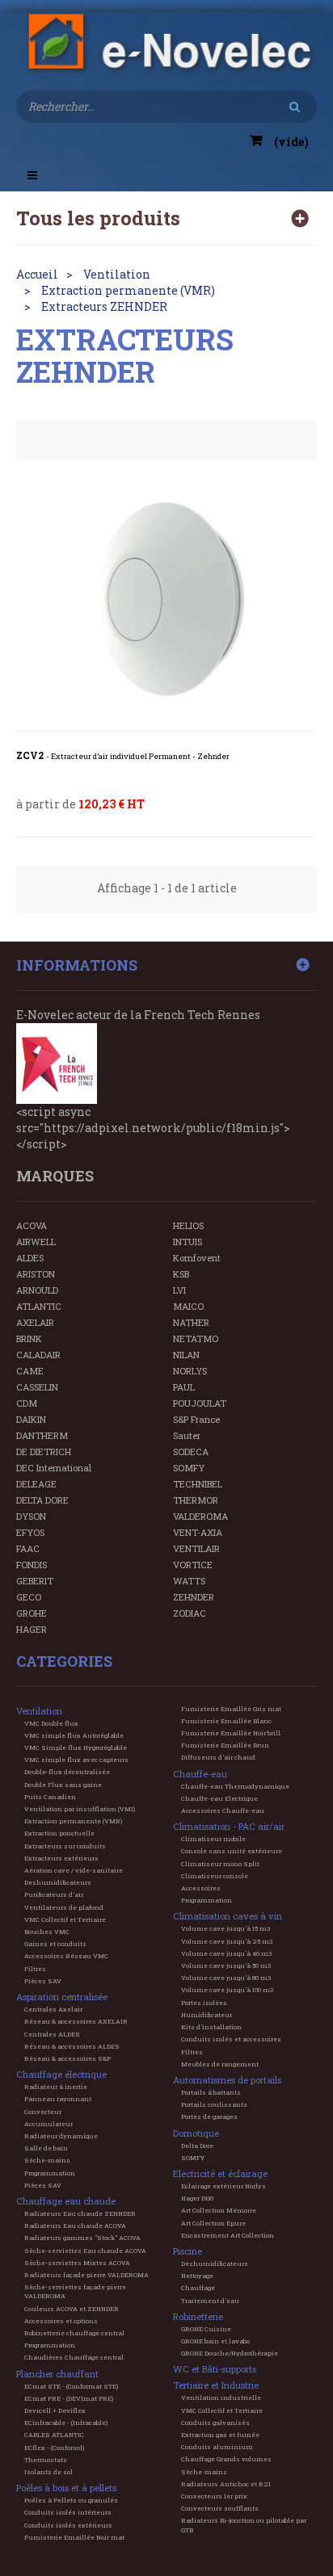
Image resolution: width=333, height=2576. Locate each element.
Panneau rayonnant (58, 2099)
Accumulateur (48, 2124)
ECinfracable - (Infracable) (66, 2423)
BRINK (29, 1338)
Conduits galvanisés (215, 2423)
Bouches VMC (47, 1932)
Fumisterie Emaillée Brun (225, 1745)
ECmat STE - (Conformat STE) (71, 2386)
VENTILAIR (196, 1548)
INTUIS (188, 1242)
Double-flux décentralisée (67, 1772)
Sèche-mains (47, 2160)
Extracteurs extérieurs (61, 1858)
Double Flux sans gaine (63, 1785)
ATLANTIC (39, 1306)
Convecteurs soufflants (220, 2508)
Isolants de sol (48, 2472)
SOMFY (189, 1468)
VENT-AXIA (198, 1532)
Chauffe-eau (200, 1774)
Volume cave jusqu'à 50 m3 (226, 1966)
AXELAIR (35, 1322)
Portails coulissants (214, 2104)
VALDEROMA (200, 1516)
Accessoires (201, 1888)
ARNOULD (37, 1290)
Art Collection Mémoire (219, 2210)
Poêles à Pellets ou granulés (71, 2500)
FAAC (28, 1548)
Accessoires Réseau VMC (66, 1956)
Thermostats (46, 2460)
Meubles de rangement (220, 2064)
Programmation (50, 2173)
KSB (181, 1274)
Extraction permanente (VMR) (73, 1821)
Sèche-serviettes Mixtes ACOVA (77, 2263)
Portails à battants (211, 2092)
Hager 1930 (197, 2198)
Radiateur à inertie (56, 2087)
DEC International (54, 1468)
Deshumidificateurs (58, 1882)
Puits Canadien (50, 1797)
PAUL (184, 1387)
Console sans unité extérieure (232, 1851)
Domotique (196, 2133)
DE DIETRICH (44, 1452)
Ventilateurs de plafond (64, 1907)
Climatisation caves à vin (228, 1916)
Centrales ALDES (52, 2034)
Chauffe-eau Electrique (219, 1798)
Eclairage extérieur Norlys (223, 2186)
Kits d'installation (211, 2027)
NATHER (191, 1322)
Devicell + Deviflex (55, 2410)
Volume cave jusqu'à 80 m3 (226, 1978)
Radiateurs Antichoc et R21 (226, 2484)
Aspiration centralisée (62, 1997)
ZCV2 (123, 756)
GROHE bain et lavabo (215, 2341)
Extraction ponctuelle (59, 1833)
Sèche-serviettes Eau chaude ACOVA (85, 2251)
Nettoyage (197, 2276)
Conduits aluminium (217, 2447)
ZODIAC (190, 1613)
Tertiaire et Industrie (216, 2385)
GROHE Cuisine (206, 2329)
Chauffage (198, 2288)
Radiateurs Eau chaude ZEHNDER (80, 2213)
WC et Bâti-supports (215, 2369)
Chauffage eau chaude (66, 2201)
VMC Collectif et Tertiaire (65, 1919)
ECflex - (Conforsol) (54, 2448)
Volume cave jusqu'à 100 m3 (227, 1990)
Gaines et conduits (55, 1944)
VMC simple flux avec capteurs (76, 1760)
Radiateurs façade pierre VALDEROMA (86, 2275)
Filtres (35, 1969)
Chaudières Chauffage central (74, 2357)
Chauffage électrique (61, 2074)
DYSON (31, 1516)
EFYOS (30, 1532)
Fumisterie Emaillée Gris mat (231, 1709)
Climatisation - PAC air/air (229, 1826)
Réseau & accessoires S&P (67, 2058)
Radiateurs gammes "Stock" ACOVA (82, 2238)
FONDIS (32, 1565)
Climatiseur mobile (213, 1839)
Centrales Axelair (53, 2009)
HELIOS (188, 1225)
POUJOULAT (200, 1403)
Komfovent (197, 1258)
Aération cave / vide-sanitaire (74, 1870)
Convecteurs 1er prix (214, 2496)
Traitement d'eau (210, 2301)
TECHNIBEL (198, 1484)
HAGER (32, 1629)
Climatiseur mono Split (220, 1864)
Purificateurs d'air (54, 1894)
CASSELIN (37, 1387)
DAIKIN (31, 1419)
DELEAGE (36, 1484)
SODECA (191, 1452)
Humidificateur (207, 2015)
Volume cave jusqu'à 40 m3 (226, 1953)
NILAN (186, 1355)
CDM (27, 1403)
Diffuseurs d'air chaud (218, 1757)
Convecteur (43, 2112)
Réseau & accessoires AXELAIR (76, 2021)
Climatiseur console (215, 1876)
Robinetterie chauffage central (74, 2333)
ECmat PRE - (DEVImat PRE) (69, 2398)
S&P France (196, 1419)
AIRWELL (36, 1242)
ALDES (30, 1258)
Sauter (187, 1435)
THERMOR (196, 1500)
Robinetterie (198, 2316)
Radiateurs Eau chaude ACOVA (75, 2226)
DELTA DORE (42, 1500)
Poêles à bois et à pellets (66, 2488)
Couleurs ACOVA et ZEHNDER (72, 2309)
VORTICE (193, 1565)
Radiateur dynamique (61, 2136)
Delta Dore (197, 2146)
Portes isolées (204, 2003)
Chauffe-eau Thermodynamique (235, 1786)
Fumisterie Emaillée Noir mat (74, 2537)
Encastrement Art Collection (228, 2235)
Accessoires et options (61, 2321)
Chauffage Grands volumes (226, 2459)
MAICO (188, 1306)
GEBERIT (35, 1581)
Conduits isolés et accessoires (231, 2039)
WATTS (189, 1581)
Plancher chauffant (57, 2374)
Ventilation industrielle (221, 2398)
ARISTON (36, 1274)
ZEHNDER (194, 1597)
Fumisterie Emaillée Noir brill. (232, 1733)
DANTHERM (42, 1435)
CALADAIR (38, 1355)
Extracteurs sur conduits (65, 1846)
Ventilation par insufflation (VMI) (80, 1809)
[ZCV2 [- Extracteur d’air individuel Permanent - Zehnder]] (166, 602)
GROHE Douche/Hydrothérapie (230, 2353)
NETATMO (196, 1338)
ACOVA (32, 1225)
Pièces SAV (43, 1981)
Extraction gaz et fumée (220, 2435)
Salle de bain (46, 2148)
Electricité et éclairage (220, 2173)
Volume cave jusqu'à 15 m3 (226, 1928)
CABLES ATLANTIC (54, 2435)
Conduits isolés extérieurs (68, 2525)
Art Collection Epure (213, 2223)
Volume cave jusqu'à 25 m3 (227, 1941)
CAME (30, 1371)
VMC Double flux (51, 1723)
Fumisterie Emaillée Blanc (226, 1721)
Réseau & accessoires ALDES (72, 2046)
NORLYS (190, 1371)
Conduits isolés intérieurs (68, 2512)
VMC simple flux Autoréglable (74, 1735)
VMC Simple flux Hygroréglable (76, 1747)
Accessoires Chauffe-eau (223, 1810)
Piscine (188, 2251)
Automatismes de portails (227, 2080)
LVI (179, 1290)
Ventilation (39, 1711)
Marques (55, 1176)
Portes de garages (209, 2117)
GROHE (32, 1613)
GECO (29, 1597)
